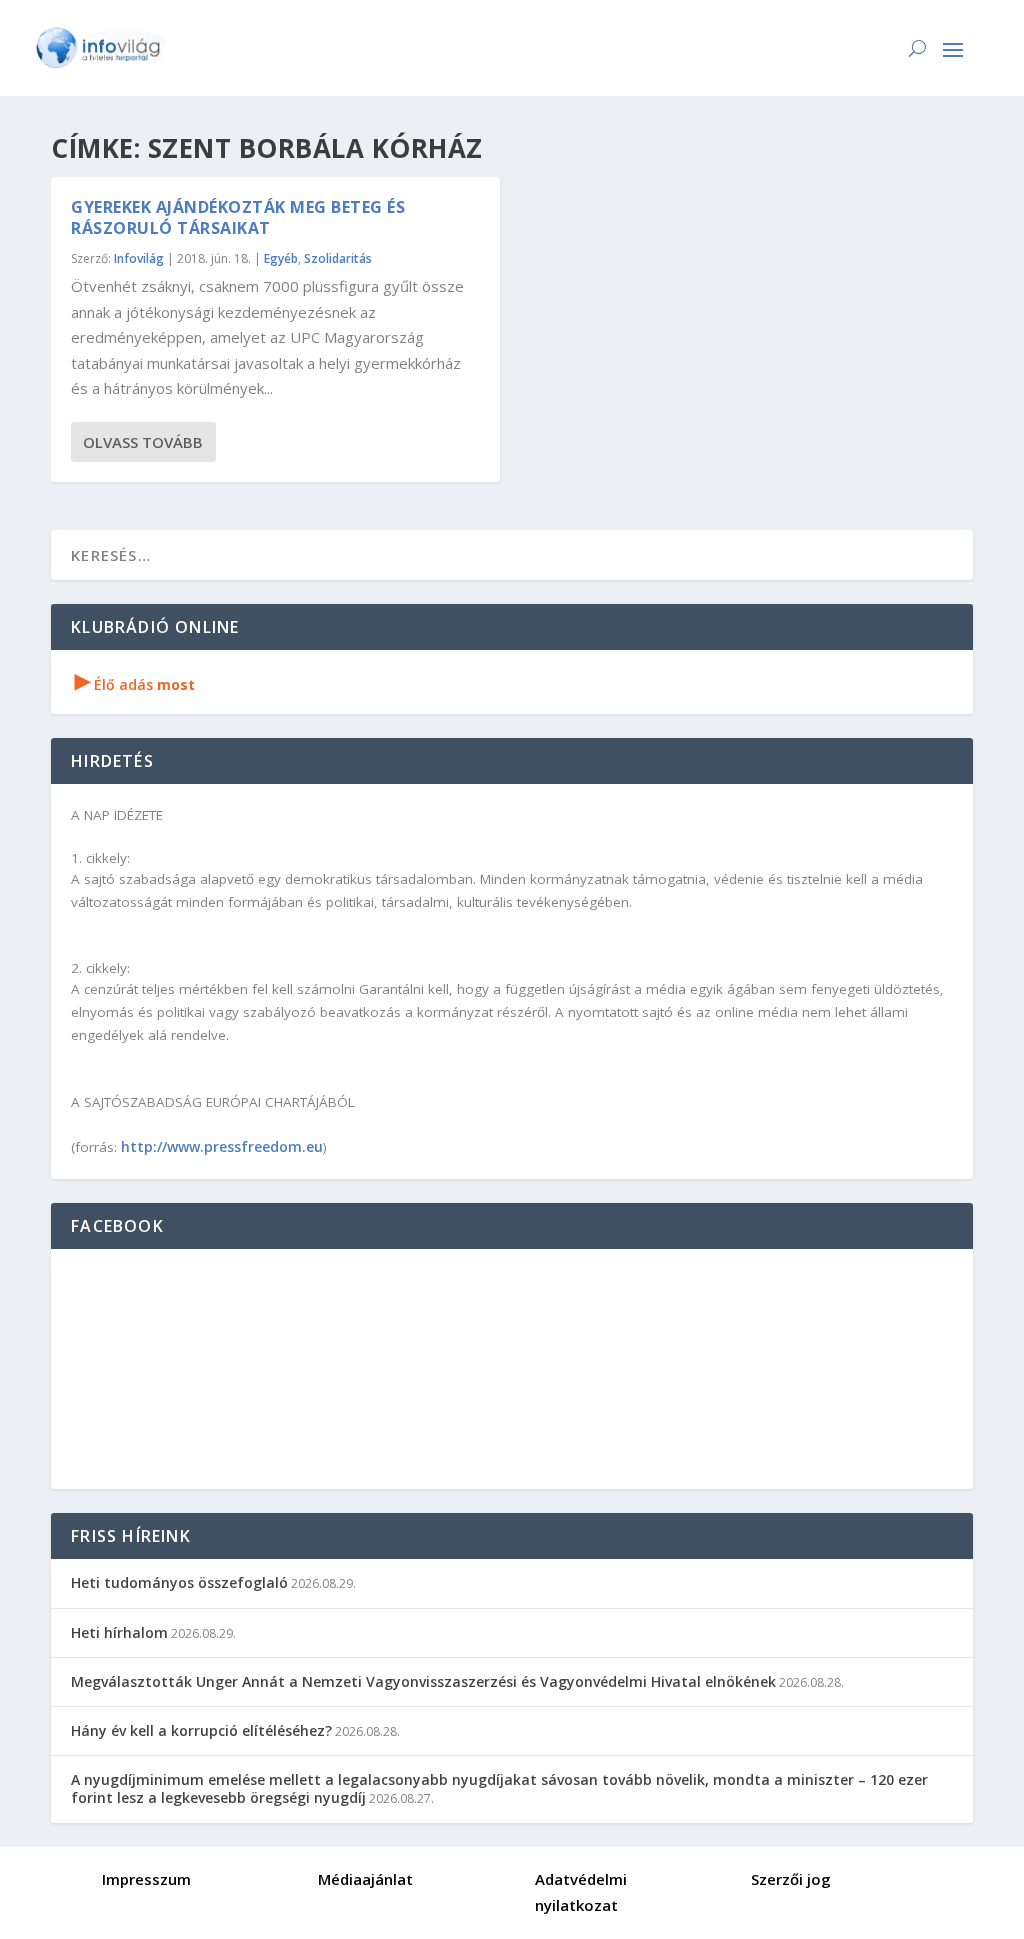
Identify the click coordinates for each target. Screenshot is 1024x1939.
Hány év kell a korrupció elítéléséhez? (201, 1730)
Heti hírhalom (119, 1632)
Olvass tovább (143, 442)
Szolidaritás (338, 258)
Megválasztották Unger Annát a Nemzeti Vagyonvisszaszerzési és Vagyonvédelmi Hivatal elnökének (423, 1681)
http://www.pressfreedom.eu (222, 1146)
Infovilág (139, 258)
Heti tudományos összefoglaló (179, 1582)
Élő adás (135, 684)
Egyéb (281, 258)
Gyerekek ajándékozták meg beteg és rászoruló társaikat (238, 217)
